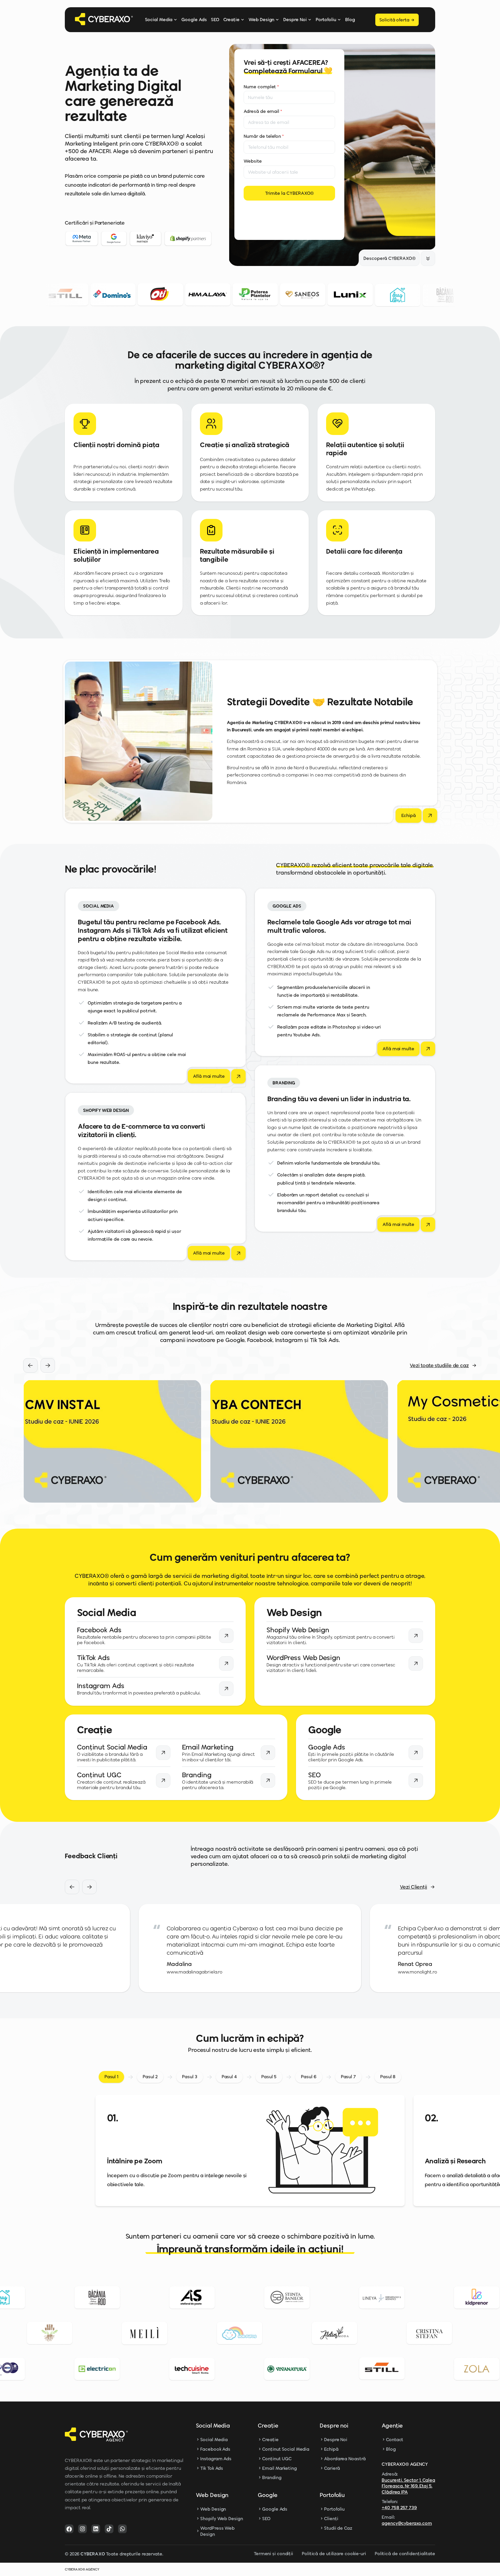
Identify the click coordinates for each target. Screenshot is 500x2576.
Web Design (261, 20)
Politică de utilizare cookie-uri (334, 2554)
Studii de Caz (338, 2528)
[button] (30, 1365)
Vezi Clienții (413, 1887)
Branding (272, 2477)
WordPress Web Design (217, 2531)
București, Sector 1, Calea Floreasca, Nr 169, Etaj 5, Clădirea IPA (408, 2486)
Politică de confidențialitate (405, 2554)
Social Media (159, 20)
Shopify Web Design (221, 2519)
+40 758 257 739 (399, 2508)
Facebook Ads (215, 2449)
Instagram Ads (216, 2459)
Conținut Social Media (286, 2449)
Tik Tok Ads (212, 2468)
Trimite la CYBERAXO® (289, 193)
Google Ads (194, 20)
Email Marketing (280, 2468)
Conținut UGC (277, 2459)
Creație (232, 20)
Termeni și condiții (273, 2554)
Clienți (331, 2519)
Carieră (332, 2468)
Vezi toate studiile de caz (439, 1365)
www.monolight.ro (186, 1972)
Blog (350, 20)
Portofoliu (326, 20)
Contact (395, 2440)
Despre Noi (295, 20)
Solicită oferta (394, 20)
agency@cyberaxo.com (407, 2523)
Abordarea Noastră (345, 2459)
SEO (215, 20)
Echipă (331, 2449)
